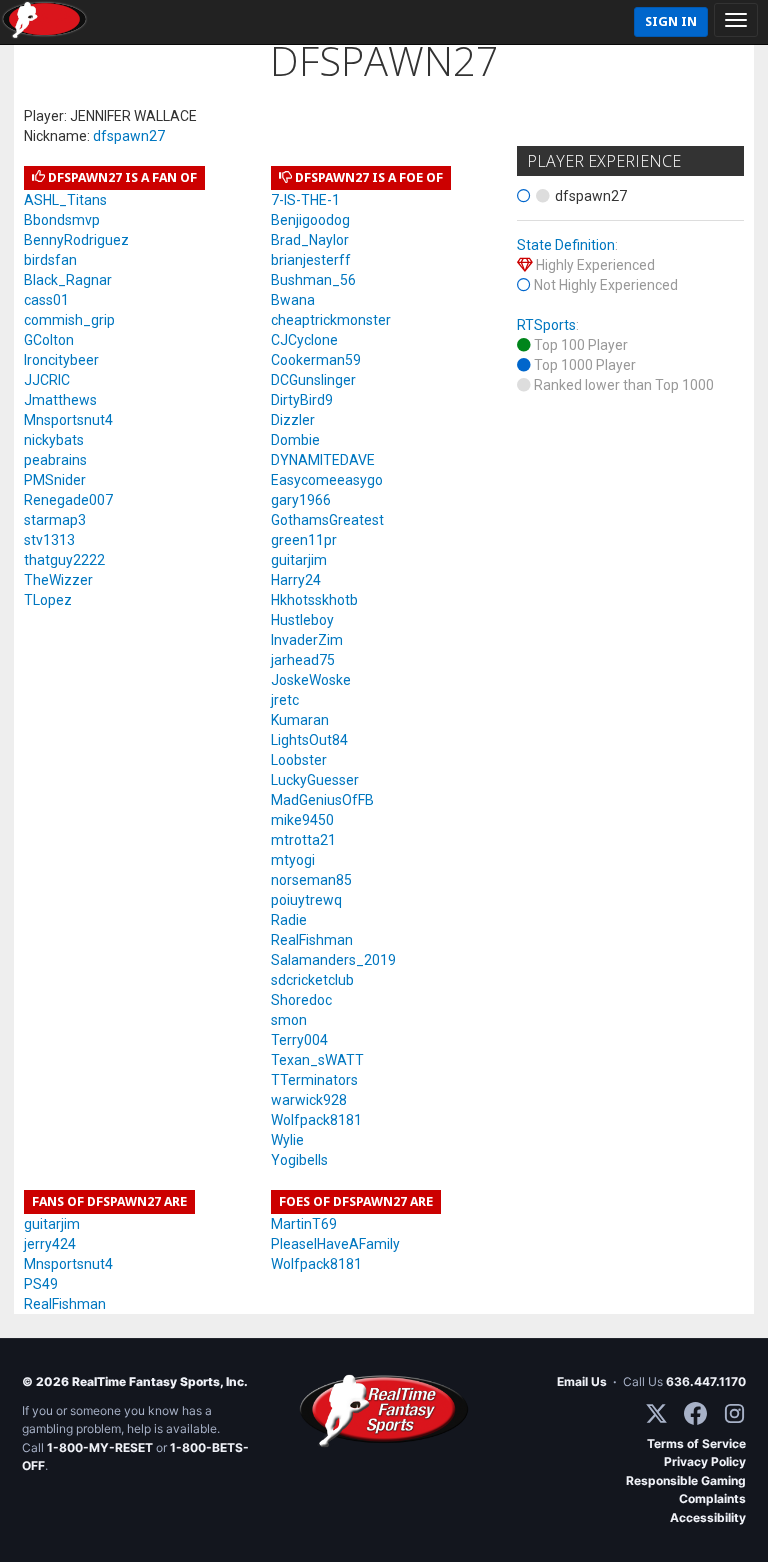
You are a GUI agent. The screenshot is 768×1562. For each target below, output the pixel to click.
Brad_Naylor (310, 240)
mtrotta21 (303, 840)
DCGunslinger (313, 380)
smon (289, 1020)
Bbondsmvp (62, 220)
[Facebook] (695, 1413)
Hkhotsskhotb (314, 600)
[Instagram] (734, 1413)
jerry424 (50, 1244)
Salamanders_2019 (333, 960)
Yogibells (299, 1160)
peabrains (55, 460)
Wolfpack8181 (316, 1120)
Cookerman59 (316, 360)
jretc (285, 700)
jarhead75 (303, 660)
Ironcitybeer (61, 360)
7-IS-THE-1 (305, 200)
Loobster (299, 760)
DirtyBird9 (302, 400)
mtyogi (293, 860)
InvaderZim (307, 640)
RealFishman (312, 940)
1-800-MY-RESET (100, 1447)
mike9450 (302, 820)
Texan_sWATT (317, 1060)
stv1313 (49, 540)
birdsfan (50, 260)
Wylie (287, 1140)
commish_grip (69, 320)
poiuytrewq (306, 900)
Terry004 (299, 1040)
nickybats (54, 440)
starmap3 (55, 520)
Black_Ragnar (68, 280)
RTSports (546, 325)
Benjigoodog (310, 220)
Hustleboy (302, 620)
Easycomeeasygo (327, 480)
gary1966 (301, 500)
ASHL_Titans (65, 200)
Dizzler (293, 420)
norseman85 (311, 880)
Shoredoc (301, 1000)
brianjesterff (311, 260)
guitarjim (299, 560)
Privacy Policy (705, 1461)
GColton (49, 340)
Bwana (293, 300)
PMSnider (55, 480)
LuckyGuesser (315, 780)
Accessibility (708, 1517)
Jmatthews (60, 400)
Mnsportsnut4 (68, 420)
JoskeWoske (311, 680)
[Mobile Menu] (736, 20)
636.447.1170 (706, 1381)
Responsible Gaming (686, 1480)
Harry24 (296, 580)
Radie (289, 920)
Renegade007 (68, 500)
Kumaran (300, 720)
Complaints (712, 1498)
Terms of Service (696, 1443)
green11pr (304, 540)
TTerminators (314, 1080)
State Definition (566, 245)
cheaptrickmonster (331, 320)
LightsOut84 (309, 740)
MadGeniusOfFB (322, 800)
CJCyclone (304, 340)
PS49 (41, 1284)
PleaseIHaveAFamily (335, 1244)
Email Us (582, 1381)
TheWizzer (58, 580)
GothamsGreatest (327, 520)
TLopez (48, 600)
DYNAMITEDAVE (323, 460)
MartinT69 (304, 1224)
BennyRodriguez (76, 240)
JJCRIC (47, 380)
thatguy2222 (64, 560)
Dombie (295, 440)
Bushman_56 (313, 280)
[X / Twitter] (656, 1413)
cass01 (46, 300)
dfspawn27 (129, 136)
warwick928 (309, 1100)
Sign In (671, 21)
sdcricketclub (312, 980)
